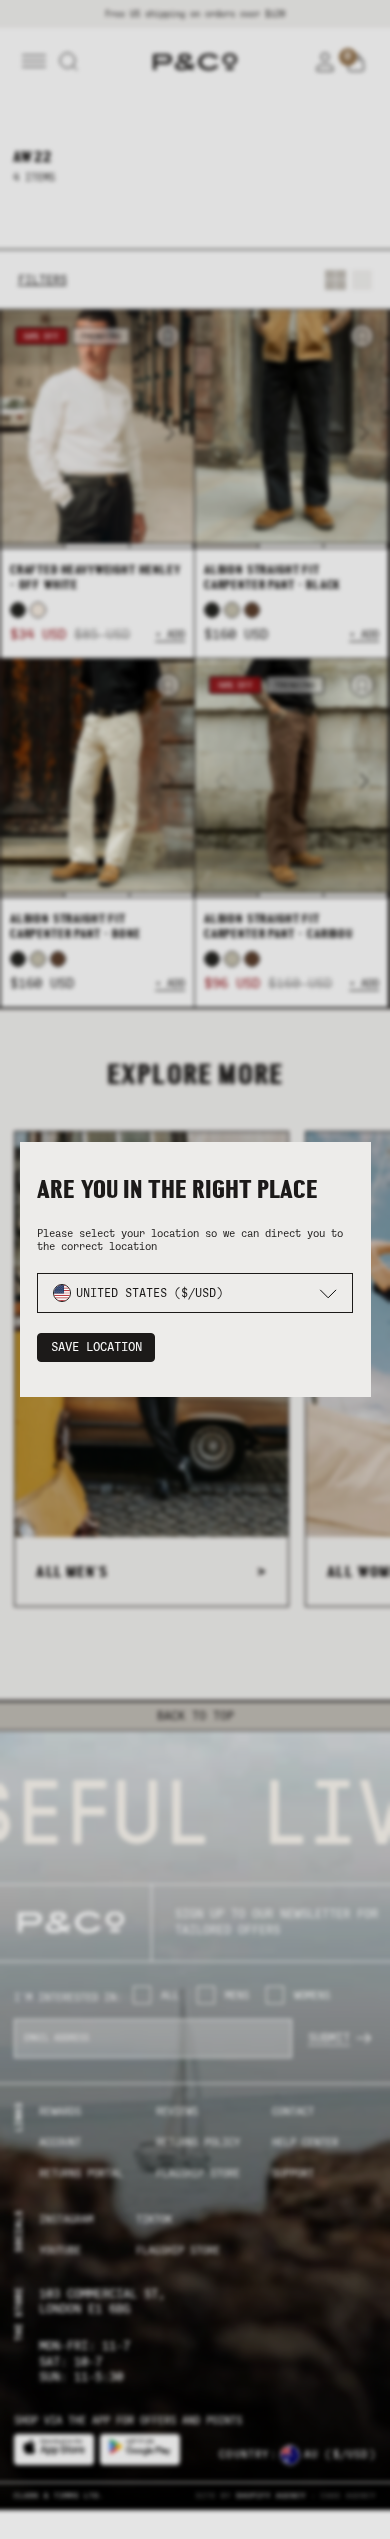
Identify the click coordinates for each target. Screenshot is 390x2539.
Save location (96, 1347)
